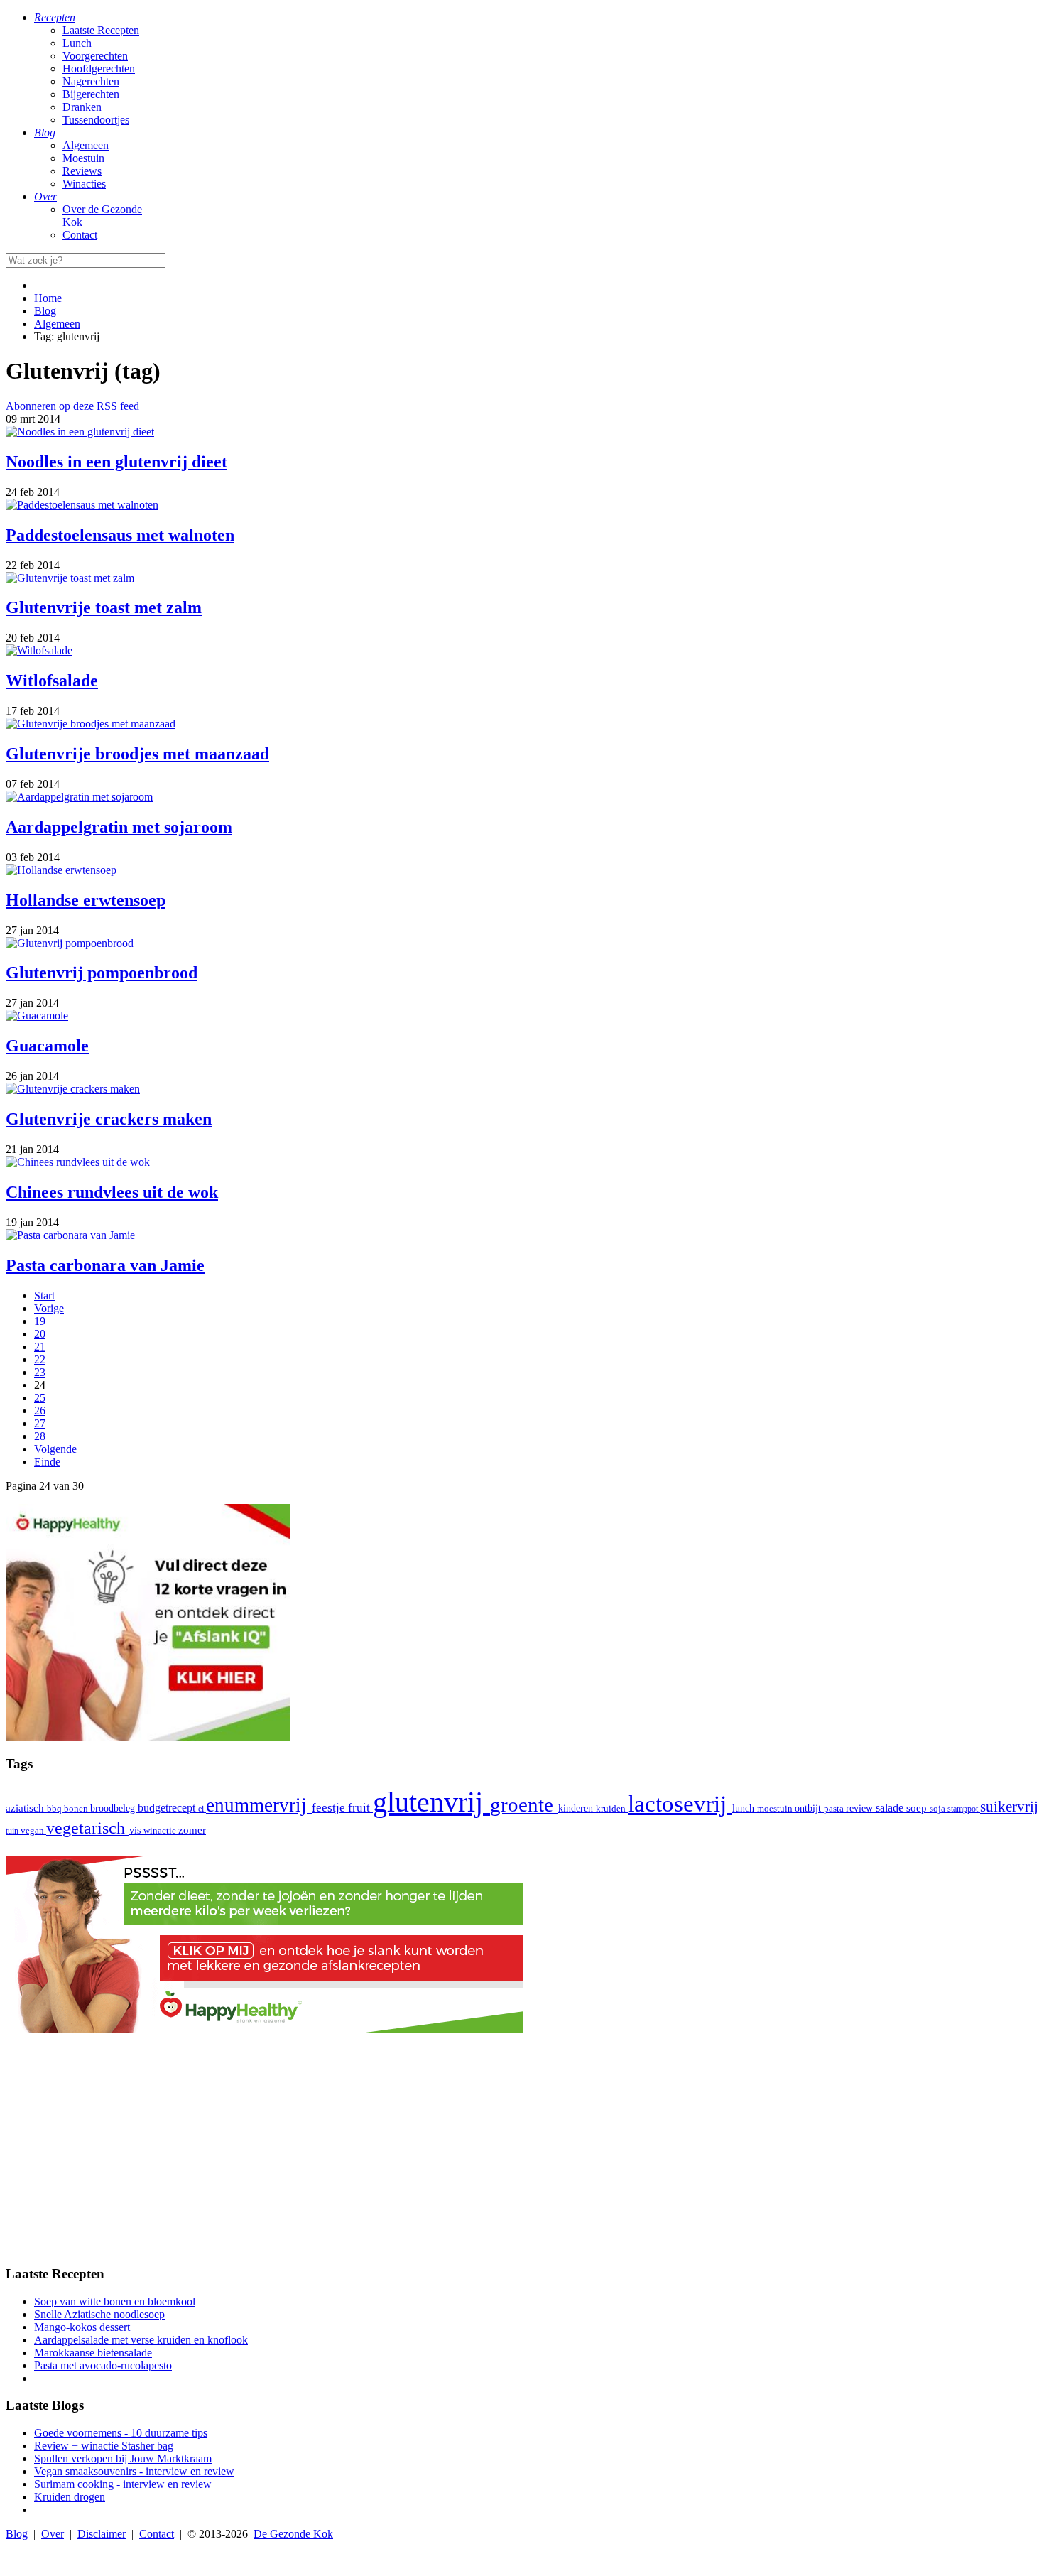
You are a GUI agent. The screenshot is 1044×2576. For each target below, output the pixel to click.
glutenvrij (431, 1802)
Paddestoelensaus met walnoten (120, 535)
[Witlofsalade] (39, 650)
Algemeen (86, 145)
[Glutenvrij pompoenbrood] (70, 943)
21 (40, 1347)
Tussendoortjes (96, 120)
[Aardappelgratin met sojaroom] (79, 797)
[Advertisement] (522, 2153)
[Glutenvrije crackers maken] (73, 1089)
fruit (360, 1807)
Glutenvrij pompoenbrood (102, 973)
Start (44, 1295)
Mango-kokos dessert (82, 2327)
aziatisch (26, 1808)
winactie (161, 1830)
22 (40, 1359)
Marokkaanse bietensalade (93, 2353)
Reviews (82, 171)
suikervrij (1009, 1807)
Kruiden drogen (70, 2497)
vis (136, 1830)
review (861, 1808)
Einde (47, 1462)
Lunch (77, 43)
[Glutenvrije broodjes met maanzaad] (91, 724)
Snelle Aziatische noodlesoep (99, 2314)
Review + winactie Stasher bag (104, 2446)
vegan (33, 1831)
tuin (13, 1831)
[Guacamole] (37, 1016)
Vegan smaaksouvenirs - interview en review (134, 2471)
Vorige (49, 1308)
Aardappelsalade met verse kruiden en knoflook (141, 2340)
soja (939, 1809)
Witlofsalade (52, 681)
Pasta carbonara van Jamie (105, 1265)
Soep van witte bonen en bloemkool (115, 2301)
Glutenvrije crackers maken (109, 1119)
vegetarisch (88, 1828)
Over (53, 2534)
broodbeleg (114, 1808)
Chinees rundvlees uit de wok (112, 1192)
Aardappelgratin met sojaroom (119, 827)
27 (40, 1423)
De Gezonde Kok (293, 2534)
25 (40, 1398)
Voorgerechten (95, 56)
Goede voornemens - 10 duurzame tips (121, 2433)
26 (40, 1411)
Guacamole (47, 1046)
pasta (835, 1809)
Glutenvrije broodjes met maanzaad (137, 754)
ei (202, 1809)
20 (40, 1334)
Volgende (55, 1449)
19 (40, 1321)
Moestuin (83, 158)
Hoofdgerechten (99, 69)
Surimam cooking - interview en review (123, 2484)
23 (40, 1372)
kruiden (612, 1808)
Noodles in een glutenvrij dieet (116, 462)
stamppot (964, 1809)
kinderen (577, 1808)
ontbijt (809, 1808)
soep (918, 1808)
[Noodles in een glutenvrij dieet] (80, 432)
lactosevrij (680, 1803)
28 (40, 1436)
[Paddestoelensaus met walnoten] (82, 505)
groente (524, 1804)
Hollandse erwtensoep (86, 900)
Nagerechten (91, 81)
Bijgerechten (91, 94)
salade (891, 1808)
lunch (745, 1808)
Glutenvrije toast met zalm (104, 607)
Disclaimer (102, 2534)
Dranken (82, 107)
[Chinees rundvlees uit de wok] (78, 1162)
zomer (192, 1830)
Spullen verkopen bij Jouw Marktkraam (123, 2458)
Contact (80, 235)
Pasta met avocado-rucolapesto (103, 2365)
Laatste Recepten (101, 30)
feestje (330, 1808)
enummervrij (259, 1805)
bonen (77, 1808)
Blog (17, 2534)
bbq (55, 1808)
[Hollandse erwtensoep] (61, 870)
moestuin (776, 1808)
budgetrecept (168, 1808)
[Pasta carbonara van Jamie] (70, 1235)
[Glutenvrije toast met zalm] (70, 578)
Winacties (84, 184)
